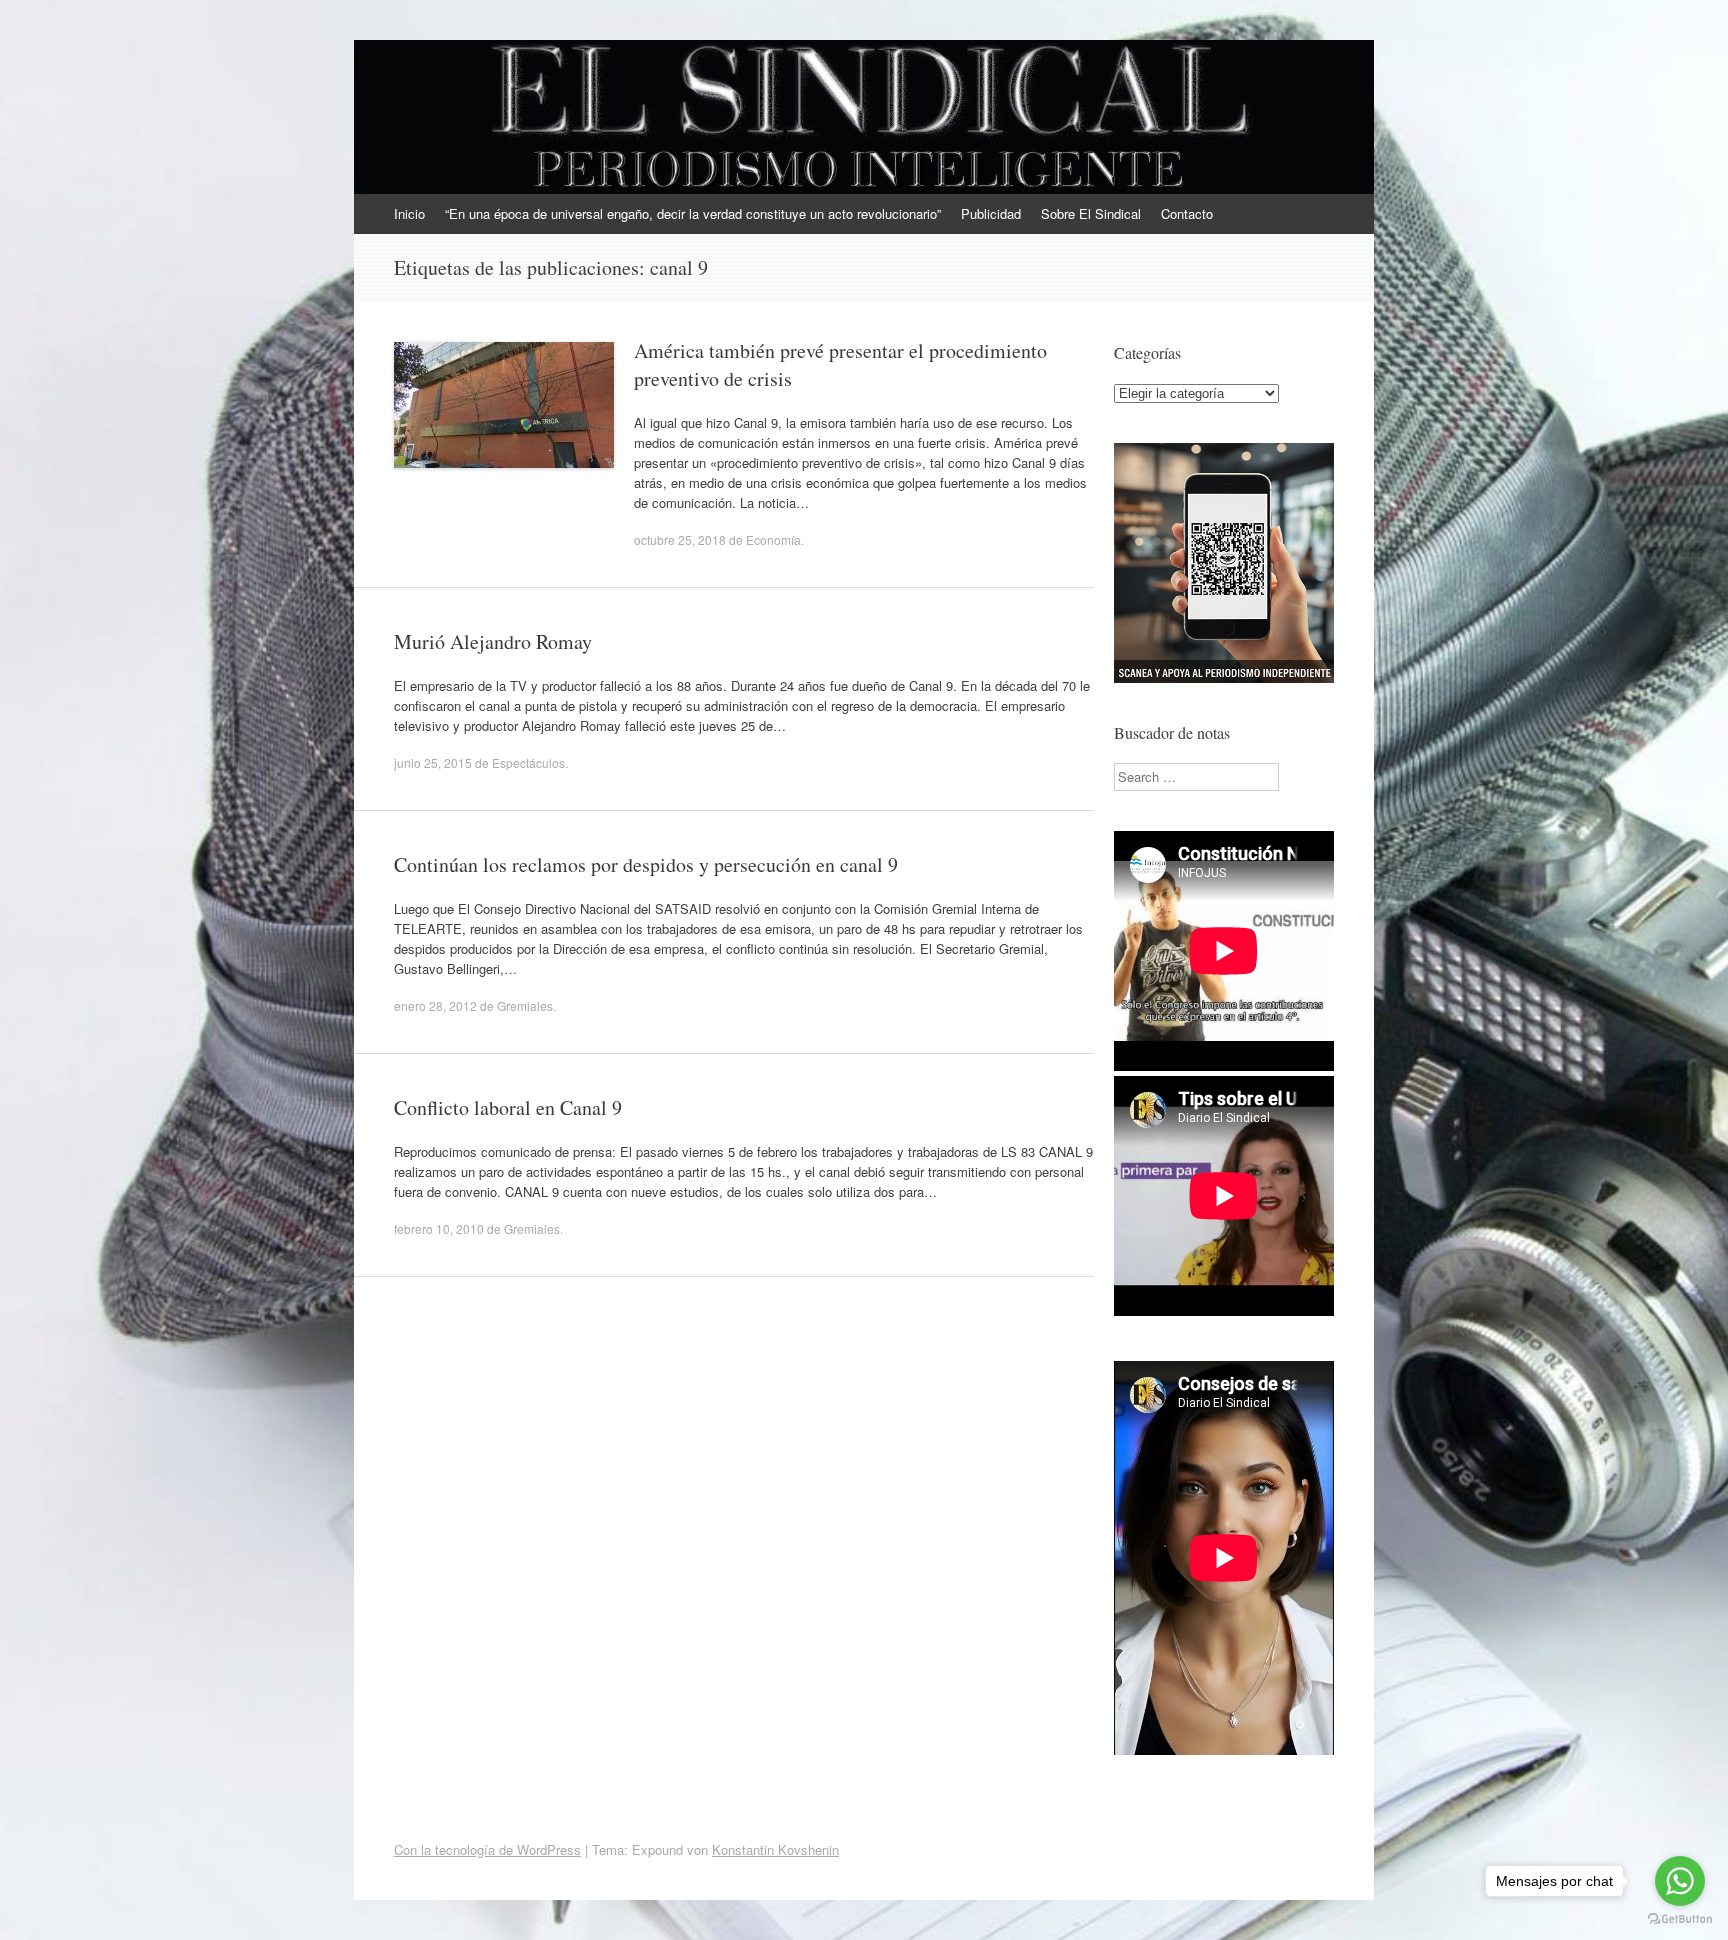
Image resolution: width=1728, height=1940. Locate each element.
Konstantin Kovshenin (775, 1849)
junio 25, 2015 (433, 762)
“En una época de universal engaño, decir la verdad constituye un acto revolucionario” (693, 213)
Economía (773, 539)
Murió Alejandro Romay (493, 641)
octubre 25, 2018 (680, 539)
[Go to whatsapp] (1680, 1881)
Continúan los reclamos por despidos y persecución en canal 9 (646, 864)
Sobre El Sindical (1091, 213)
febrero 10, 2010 (439, 1228)
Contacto (1187, 213)
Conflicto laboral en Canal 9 (508, 1107)
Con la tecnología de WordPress (487, 1849)
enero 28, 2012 (435, 1005)
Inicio (409, 213)
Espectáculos (528, 762)
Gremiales (525, 1005)
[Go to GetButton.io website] (1680, 1919)
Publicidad (991, 213)
